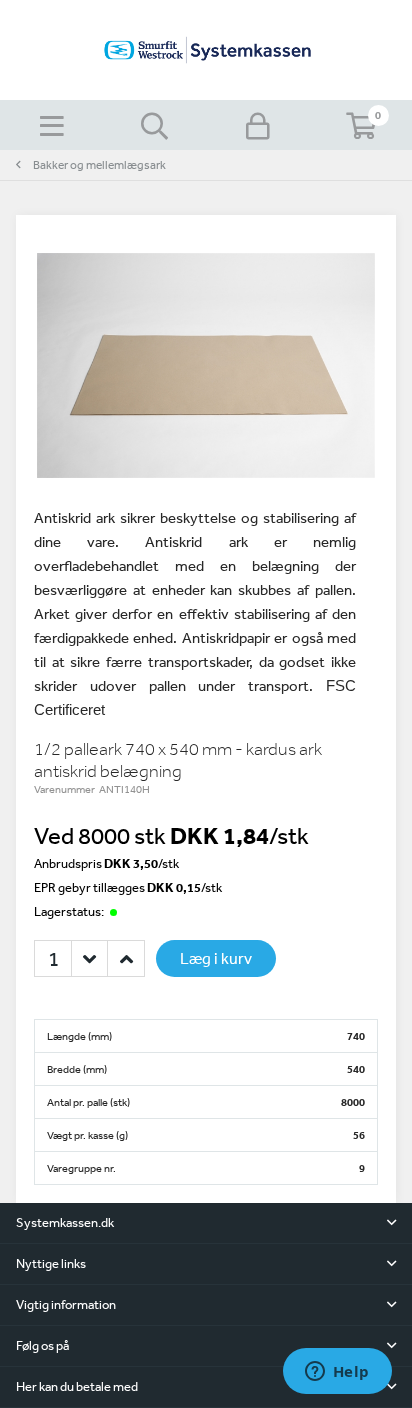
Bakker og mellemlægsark (99, 165)
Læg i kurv (216, 958)
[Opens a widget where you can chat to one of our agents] (337, 1373)
